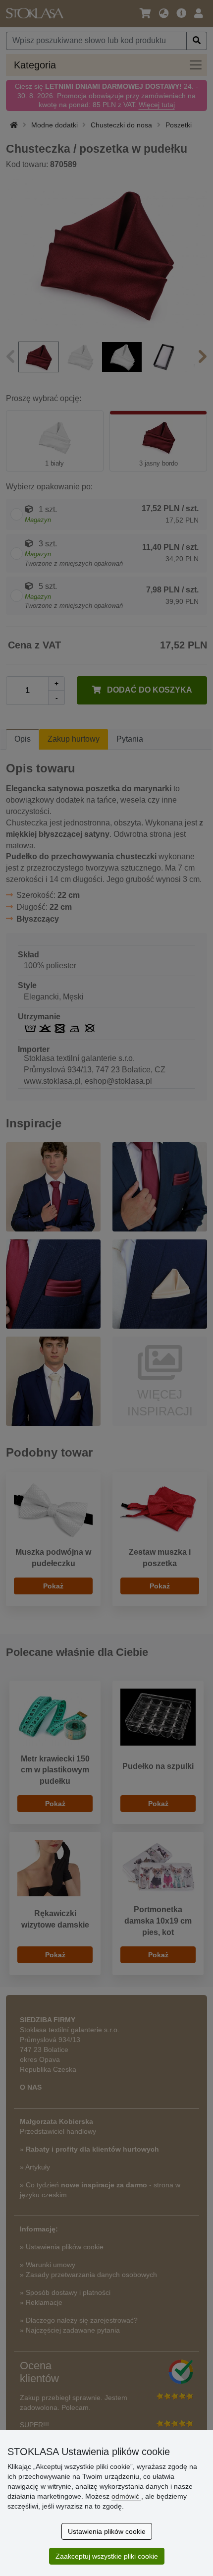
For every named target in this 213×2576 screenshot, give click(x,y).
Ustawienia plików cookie (107, 2531)
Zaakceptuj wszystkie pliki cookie (107, 2556)
